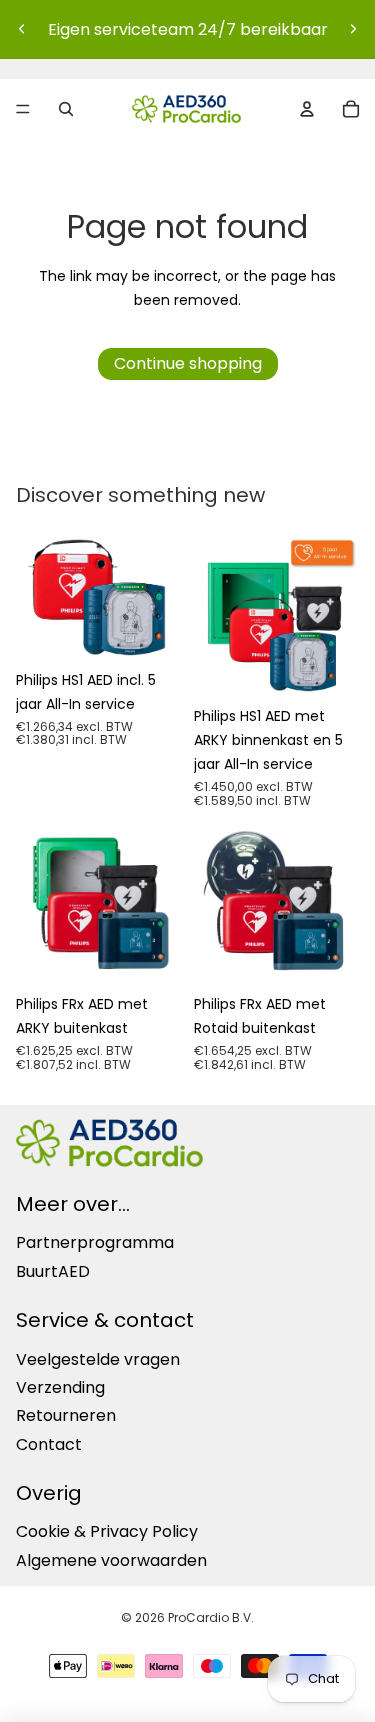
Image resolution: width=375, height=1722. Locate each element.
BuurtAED (53, 1271)
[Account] (307, 109)
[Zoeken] (66, 109)
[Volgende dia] (353, 29)
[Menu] (23, 109)
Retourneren (66, 1415)
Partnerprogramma (95, 1242)
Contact (49, 1443)
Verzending (60, 1387)
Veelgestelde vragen (98, 1358)
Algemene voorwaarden (111, 1560)
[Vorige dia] (22, 29)
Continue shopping (188, 363)
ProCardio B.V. (211, 1617)
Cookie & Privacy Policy (107, 1531)
